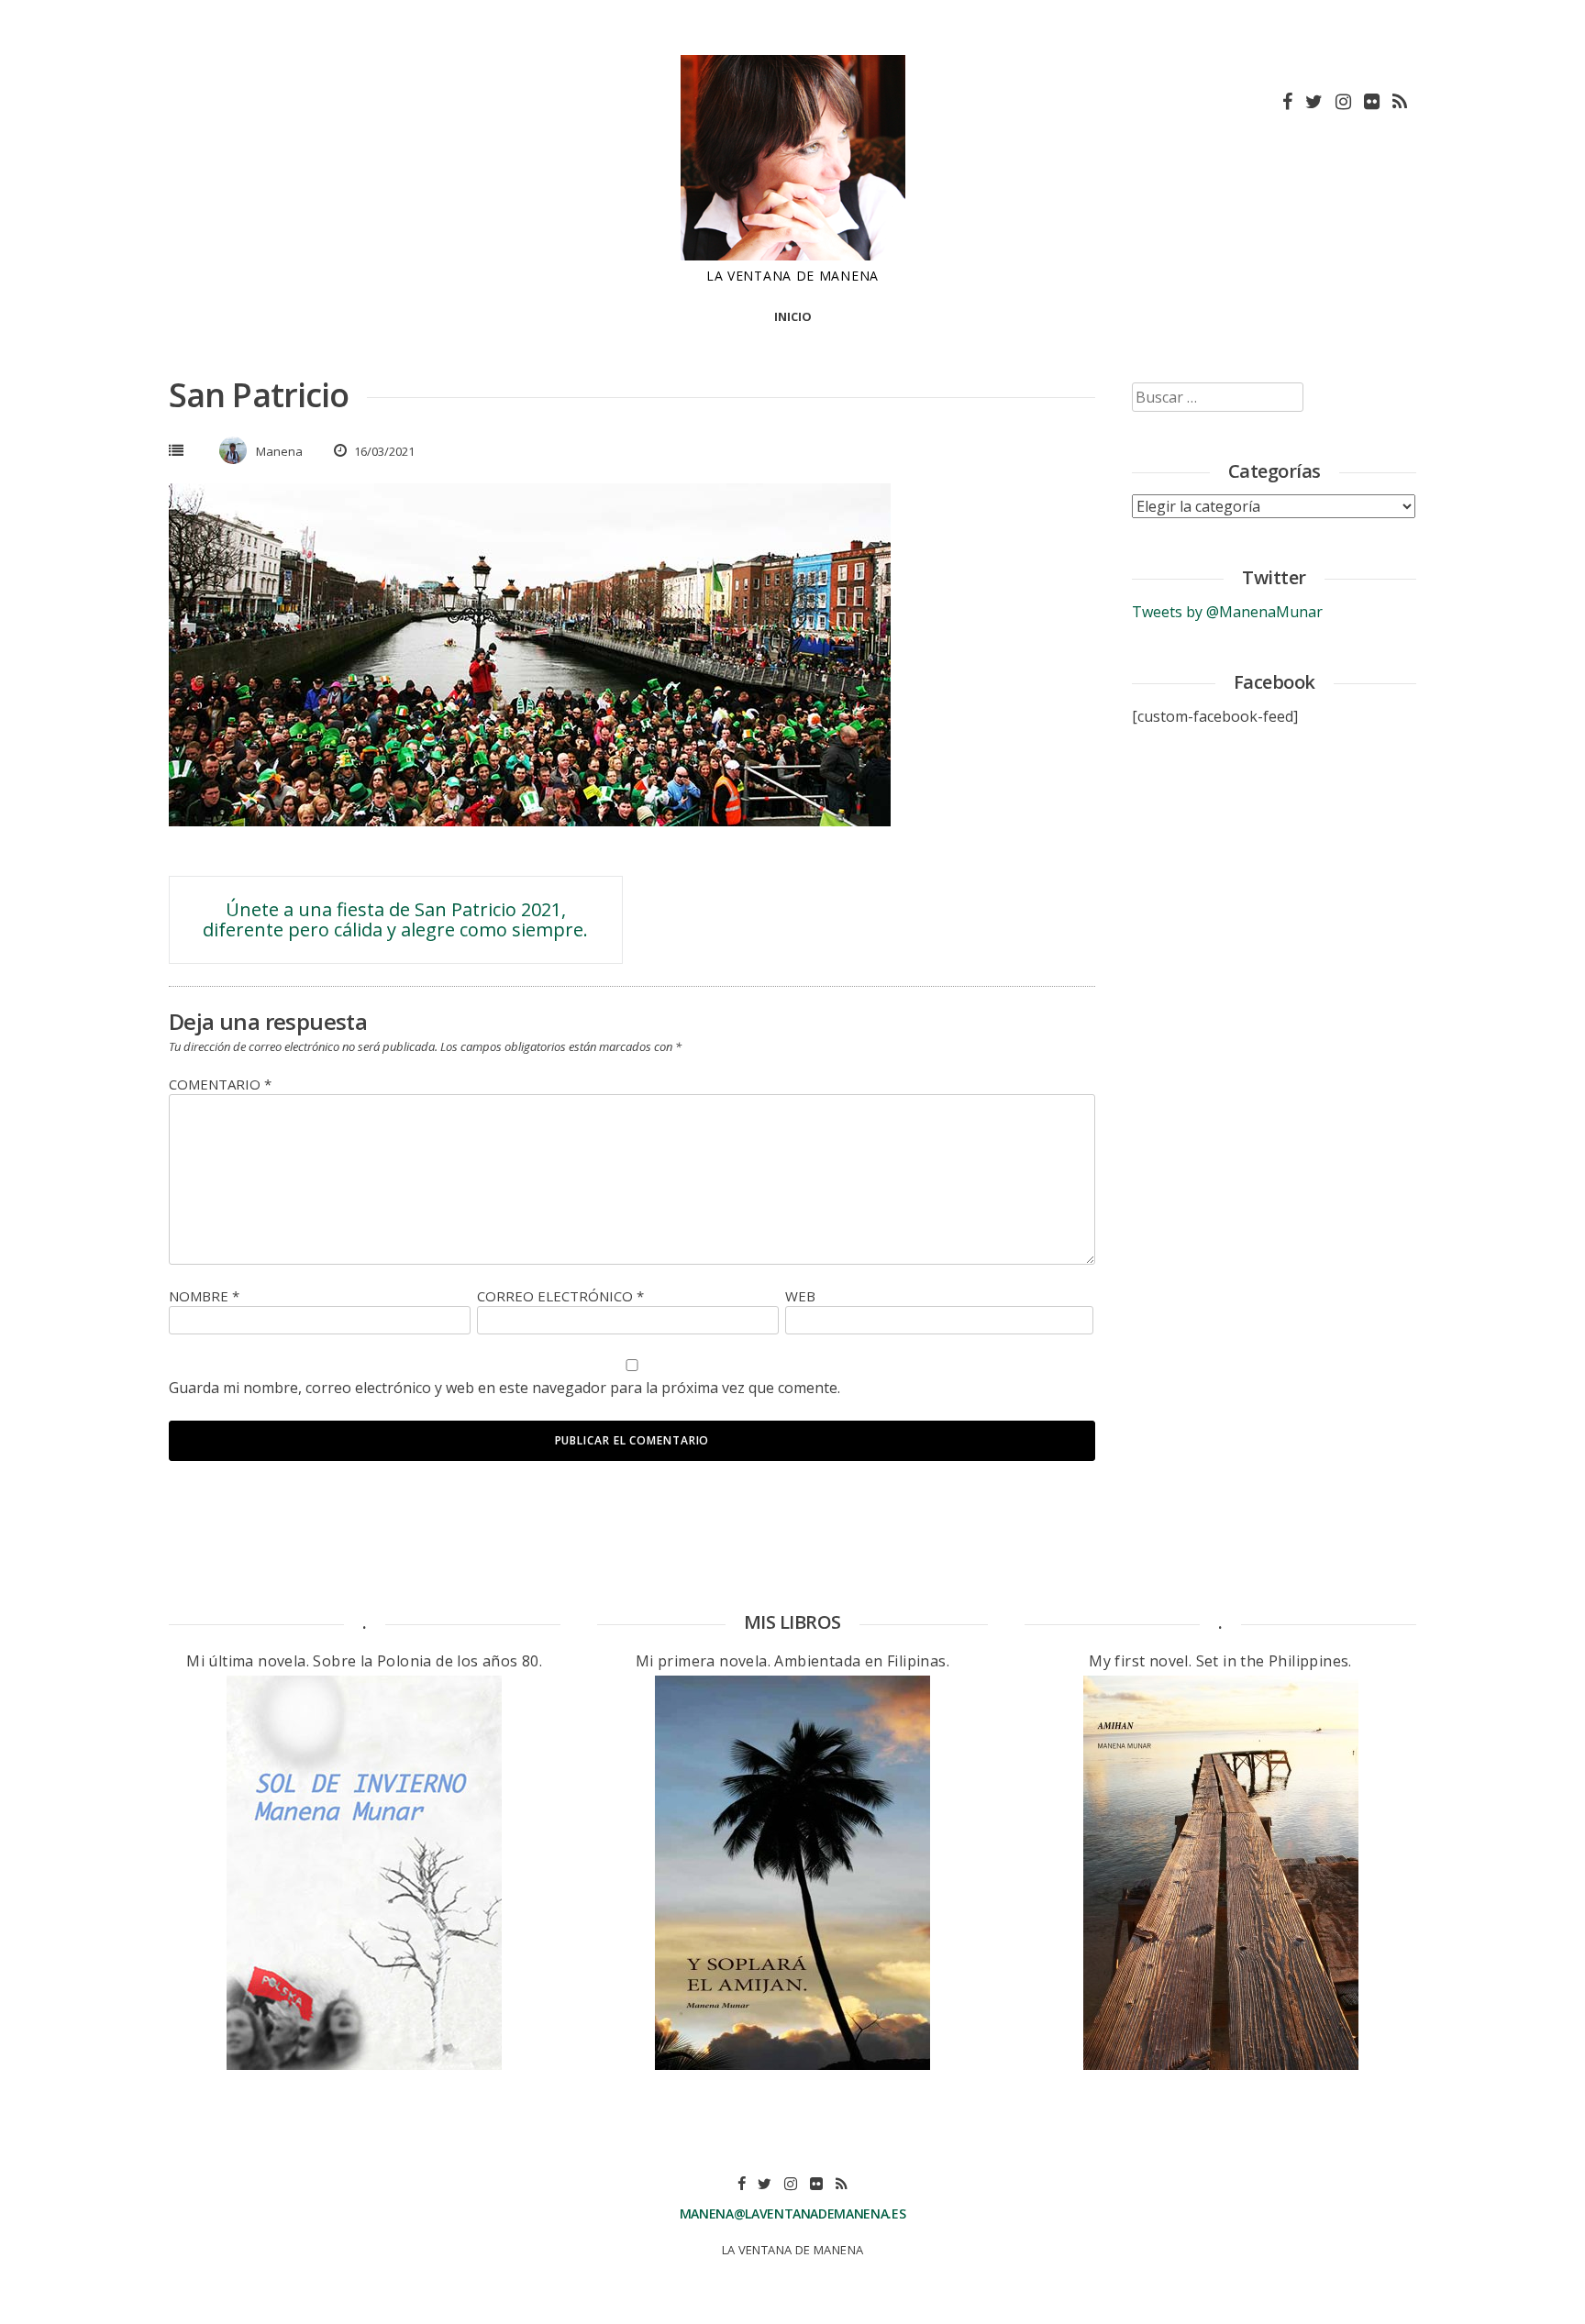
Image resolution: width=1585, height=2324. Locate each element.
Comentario (220, 1084)
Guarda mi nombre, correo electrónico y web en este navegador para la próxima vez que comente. (504, 1388)
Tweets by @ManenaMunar (1227, 612)
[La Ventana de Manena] (793, 255)
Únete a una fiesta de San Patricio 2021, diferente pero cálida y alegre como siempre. (395, 919)
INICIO (793, 316)
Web (800, 1296)
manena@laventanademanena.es (793, 2213)
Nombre (204, 1296)
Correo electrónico (560, 1296)
